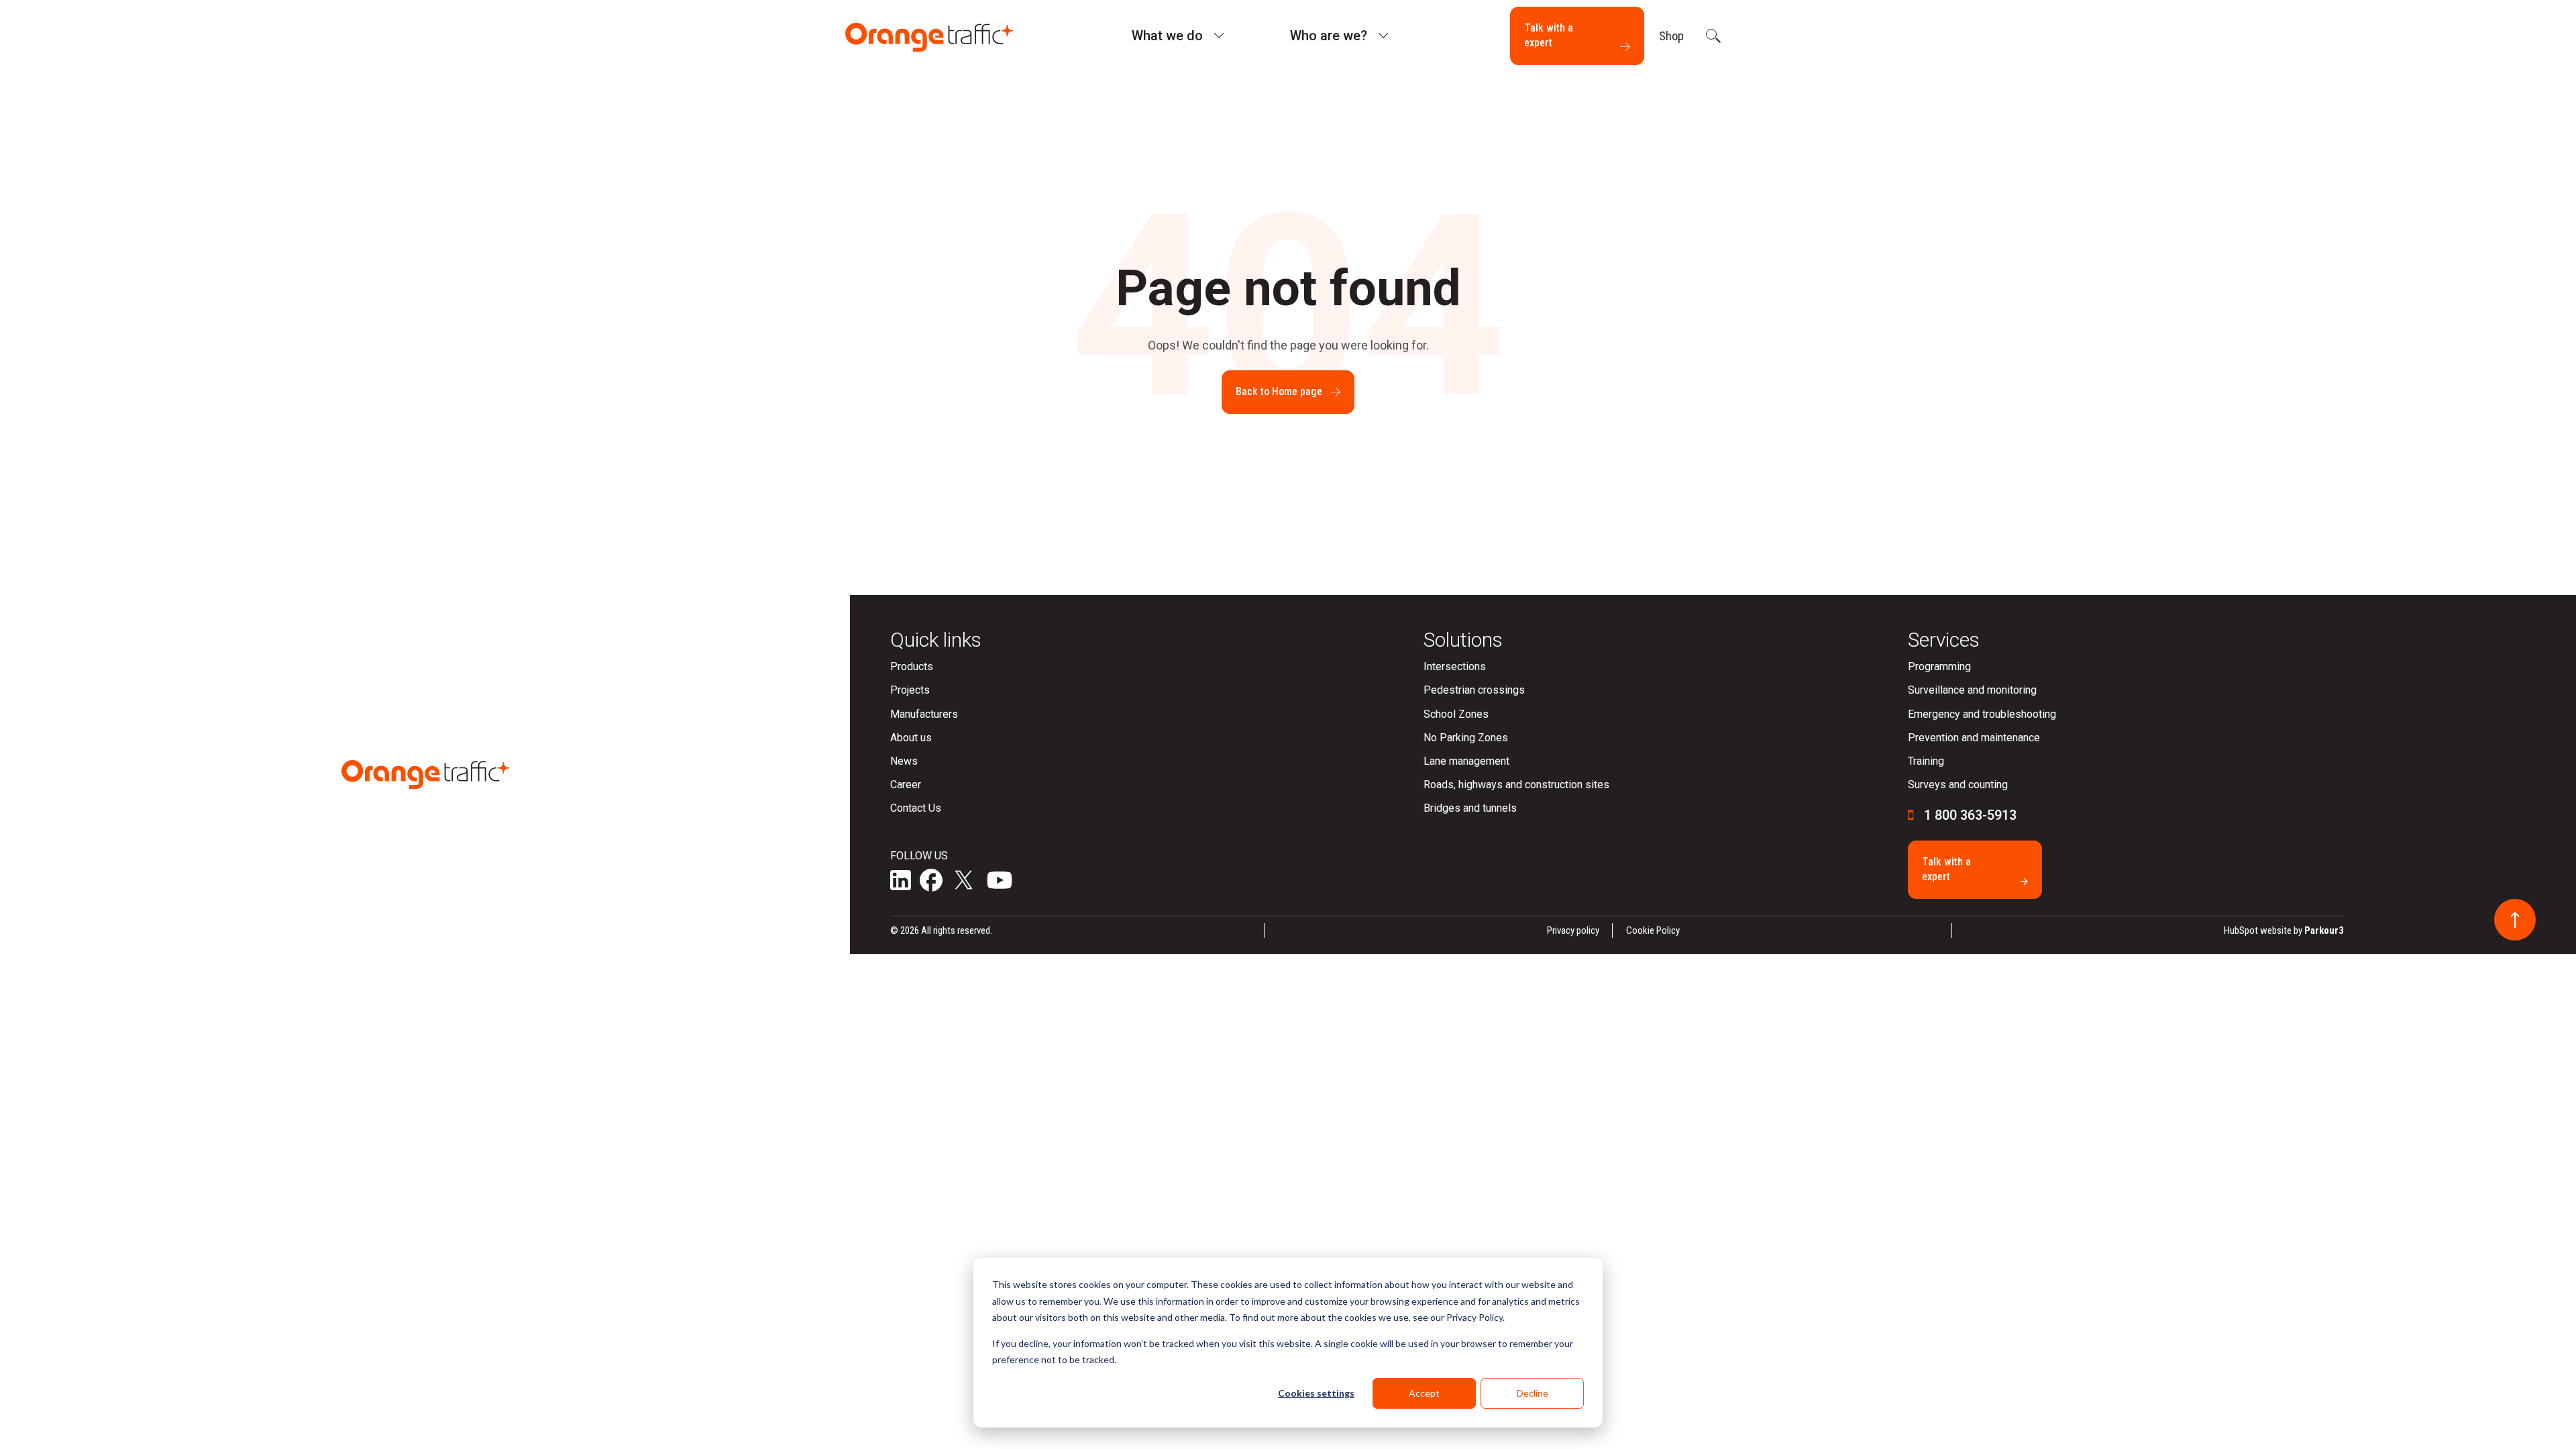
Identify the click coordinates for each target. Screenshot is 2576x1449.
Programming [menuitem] (1939, 666)
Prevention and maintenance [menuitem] (1974, 738)
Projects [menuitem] (910, 690)
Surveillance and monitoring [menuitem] (1972, 690)
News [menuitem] (904, 761)
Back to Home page (1279, 391)
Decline (1533, 1393)
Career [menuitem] (906, 785)
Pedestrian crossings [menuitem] (1474, 690)
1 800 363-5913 (1970, 815)
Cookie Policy (1653, 930)
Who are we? (1329, 36)
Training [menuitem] (1926, 761)
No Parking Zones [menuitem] (1466, 738)
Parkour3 (2324, 930)
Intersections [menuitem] (1455, 666)
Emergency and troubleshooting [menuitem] (1982, 714)
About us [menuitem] (911, 738)
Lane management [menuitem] (1466, 761)
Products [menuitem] (912, 666)
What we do (1167, 36)
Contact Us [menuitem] (916, 808)
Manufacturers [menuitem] (924, 714)
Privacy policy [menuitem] (1573, 930)
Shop (1671, 36)
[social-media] (901, 882)
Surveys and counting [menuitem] (1958, 785)
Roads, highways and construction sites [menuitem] (1516, 785)
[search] (1712, 36)
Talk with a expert (1549, 35)
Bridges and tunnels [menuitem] (1470, 808)
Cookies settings (1316, 1393)
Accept (1424, 1393)
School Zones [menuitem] (1456, 714)
